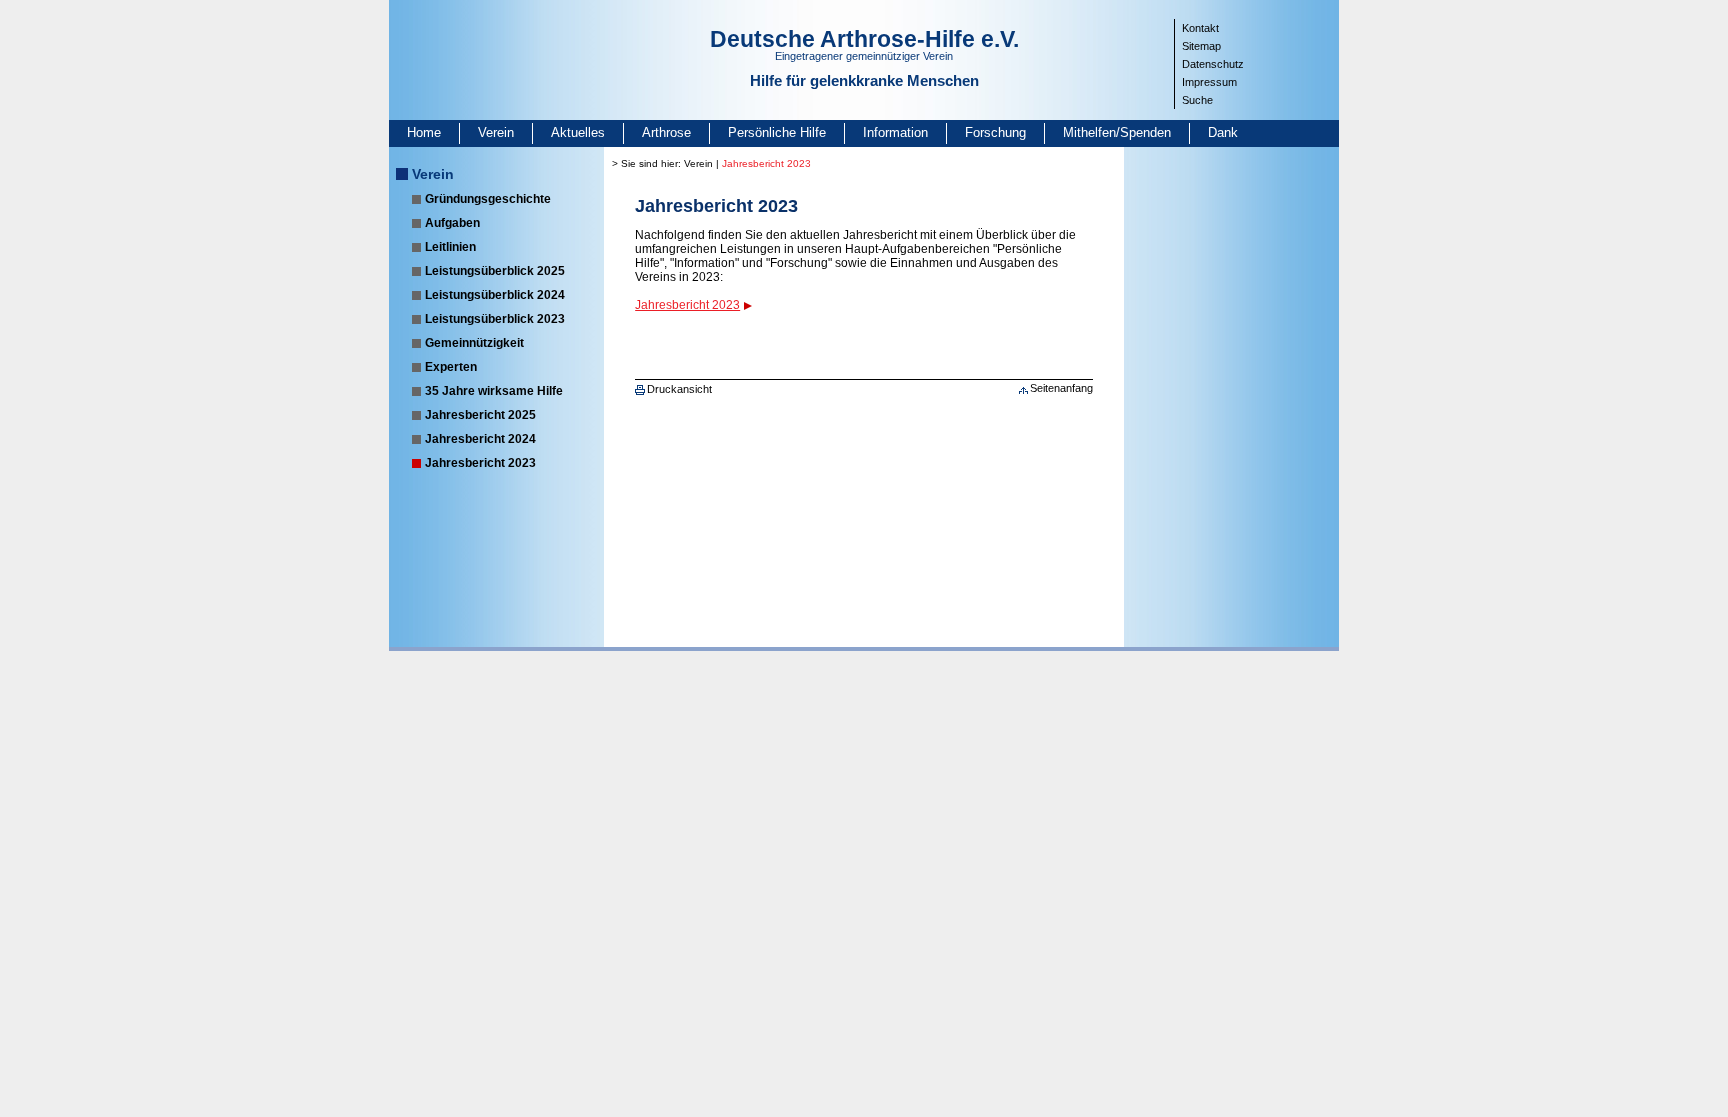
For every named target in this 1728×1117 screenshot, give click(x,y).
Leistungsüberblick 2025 (495, 271)
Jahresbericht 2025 (480, 415)
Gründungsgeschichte (488, 199)
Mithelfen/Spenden (1117, 132)
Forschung (995, 132)
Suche (1197, 100)
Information (895, 132)
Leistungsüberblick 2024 (495, 295)
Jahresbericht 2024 (480, 439)
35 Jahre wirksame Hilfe (494, 391)
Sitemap (1201, 46)
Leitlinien (450, 247)
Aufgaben (452, 223)
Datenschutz (1213, 64)
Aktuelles (578, 132)
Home (424, 132)
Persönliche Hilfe (777, 132)
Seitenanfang (1061, 388)
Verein (496, 132)
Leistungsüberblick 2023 (495, 319)
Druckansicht (679, 389)
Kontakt (1200, 28)
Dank (1223, 132)
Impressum (1209, 82)
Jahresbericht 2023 (480, 463)
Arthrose (666, 132)
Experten (451, 367)
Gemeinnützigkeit (474, 343)
